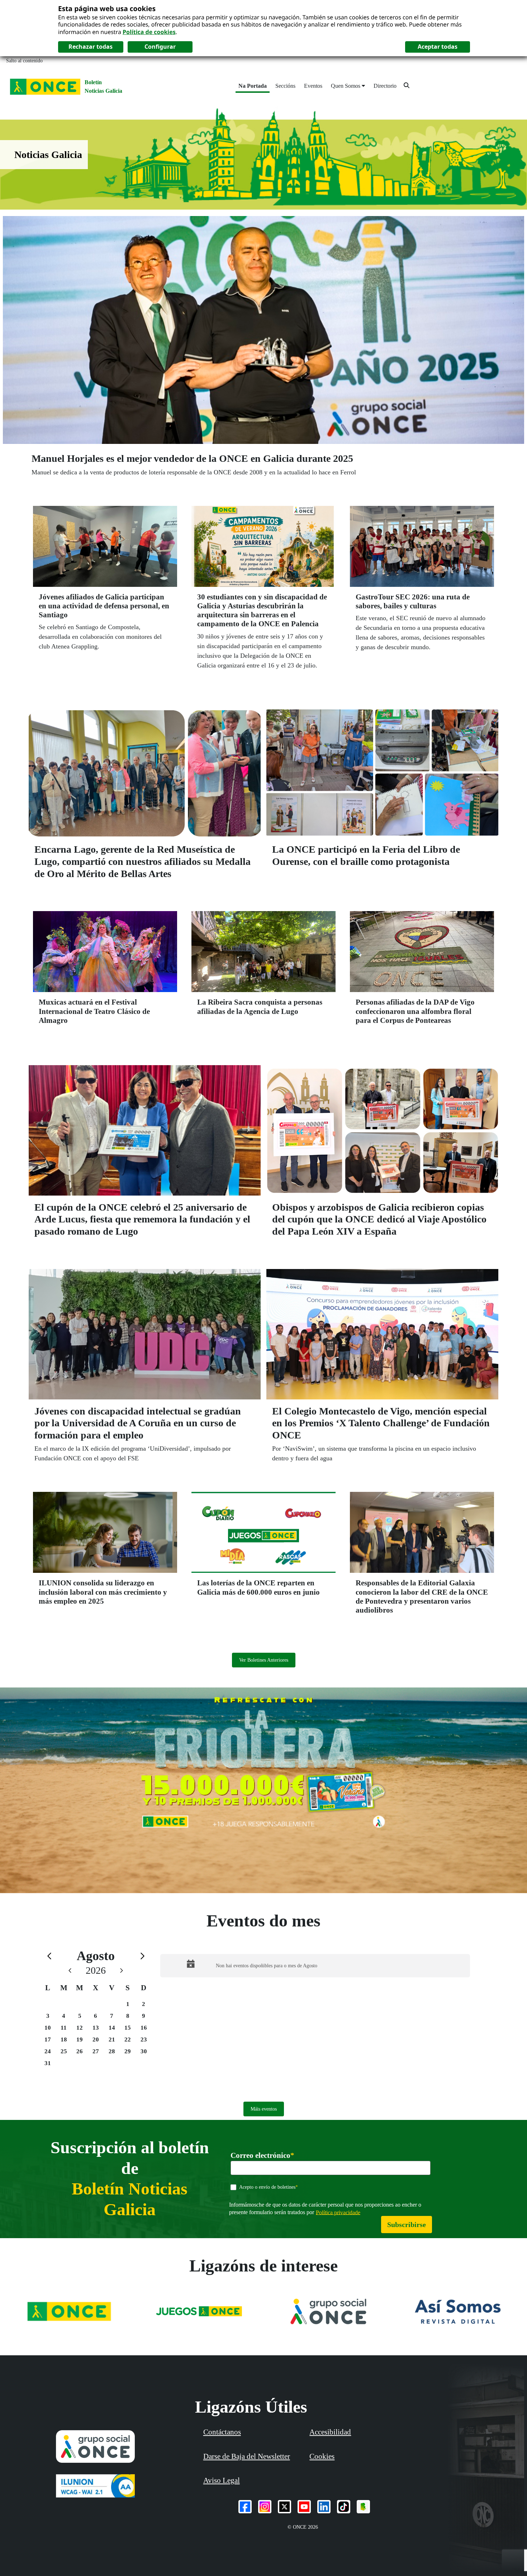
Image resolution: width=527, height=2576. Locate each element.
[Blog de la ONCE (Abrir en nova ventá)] (363, 2507)
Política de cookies (149, 32)
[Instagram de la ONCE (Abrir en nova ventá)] (265, 2507)
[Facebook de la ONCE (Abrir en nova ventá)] (245, 2507)
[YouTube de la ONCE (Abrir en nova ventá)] (304, 2507)
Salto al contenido (24, 61)
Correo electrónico (262, 2156)
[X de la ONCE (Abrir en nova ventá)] (284, 2507)
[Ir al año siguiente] (122, 1970)
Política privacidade (338, 2212)
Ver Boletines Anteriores (264, 1660)
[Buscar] (407, 85)
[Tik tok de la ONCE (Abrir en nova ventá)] (344, 2507)
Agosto (96, 1956)
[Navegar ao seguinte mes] (143, 1956)
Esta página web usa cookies (107, 8)
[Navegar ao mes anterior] (49, 1956)
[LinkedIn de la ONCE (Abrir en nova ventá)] (324, 2507)
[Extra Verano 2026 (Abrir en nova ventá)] (263, 1790)
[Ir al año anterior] (70, 1970)
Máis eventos (264, 2109)
